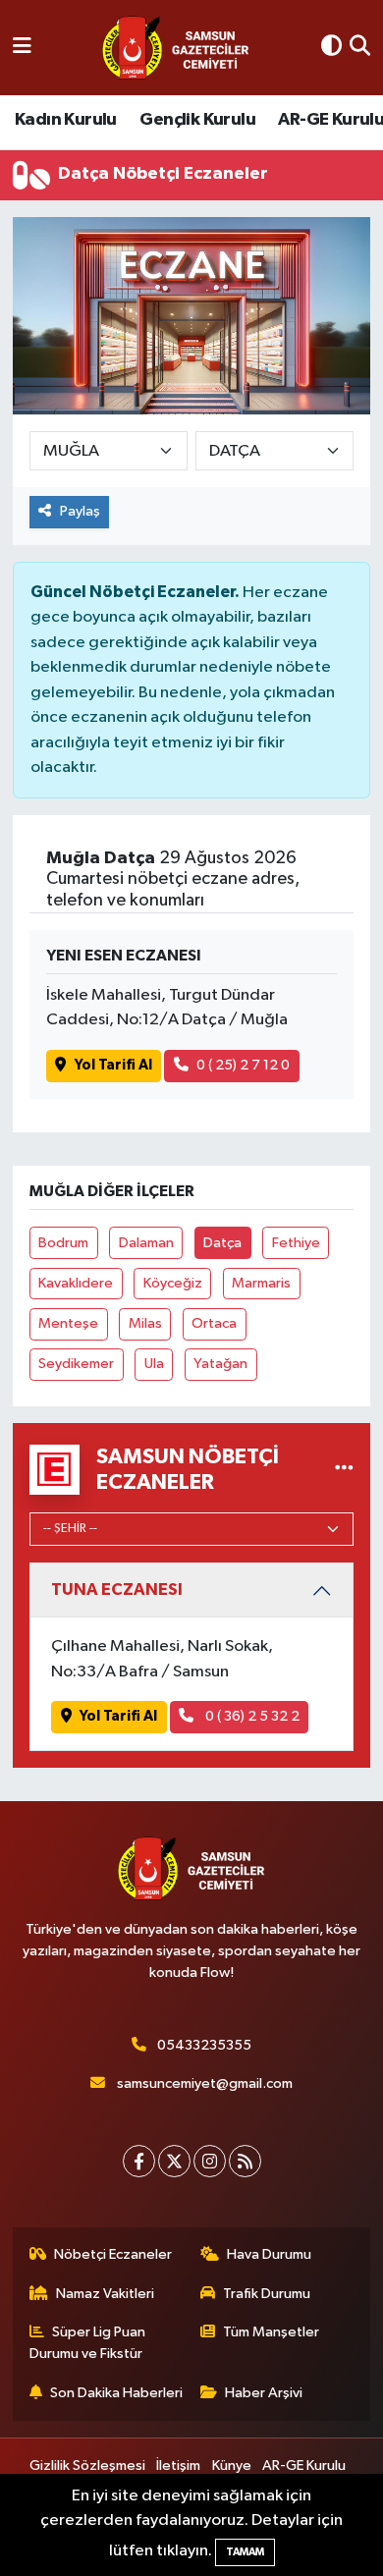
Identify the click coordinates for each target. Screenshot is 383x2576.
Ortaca (214, 1323)
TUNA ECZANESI (117, 1589)
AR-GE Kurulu (304, 2466)
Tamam (245, 2552)
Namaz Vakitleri (105, 2294)
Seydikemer (76, 1364)
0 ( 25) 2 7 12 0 (243, 1065)
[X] (174, 2161)
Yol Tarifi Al (113, 1065)
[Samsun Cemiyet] (176, 48)
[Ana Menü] (22, 48)
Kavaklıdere (76, 1283)
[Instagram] (210, 2161)
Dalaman (146, 1243)
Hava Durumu (269, 2254)
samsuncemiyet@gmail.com (205, 2083)
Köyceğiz (173, 1283)
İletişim (178, 2466)
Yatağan (220, 1364)
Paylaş (80, 511)
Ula (154, 1364)
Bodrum (63, 1243)
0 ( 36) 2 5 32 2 (251, 1716)
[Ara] (360, 48)
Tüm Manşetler (271, 2332)
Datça (222, 1243)
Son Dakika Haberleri (116, 2393)
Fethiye (296, 1243)
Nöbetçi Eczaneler (113, 2254)
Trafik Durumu (267, 2294)
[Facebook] (139, 2161)
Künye (232, 2466)
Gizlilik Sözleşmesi (87, 2466)
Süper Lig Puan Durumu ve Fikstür (88, 2343)
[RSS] (245, 2161)
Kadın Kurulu (66, 120)
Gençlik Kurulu (197, 120)
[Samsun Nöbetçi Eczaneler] (344, 1469)
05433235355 (204, 2045)
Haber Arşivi (264, 2393)
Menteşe (68, 1323)
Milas (145, 1323)
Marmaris (261, 1283)
